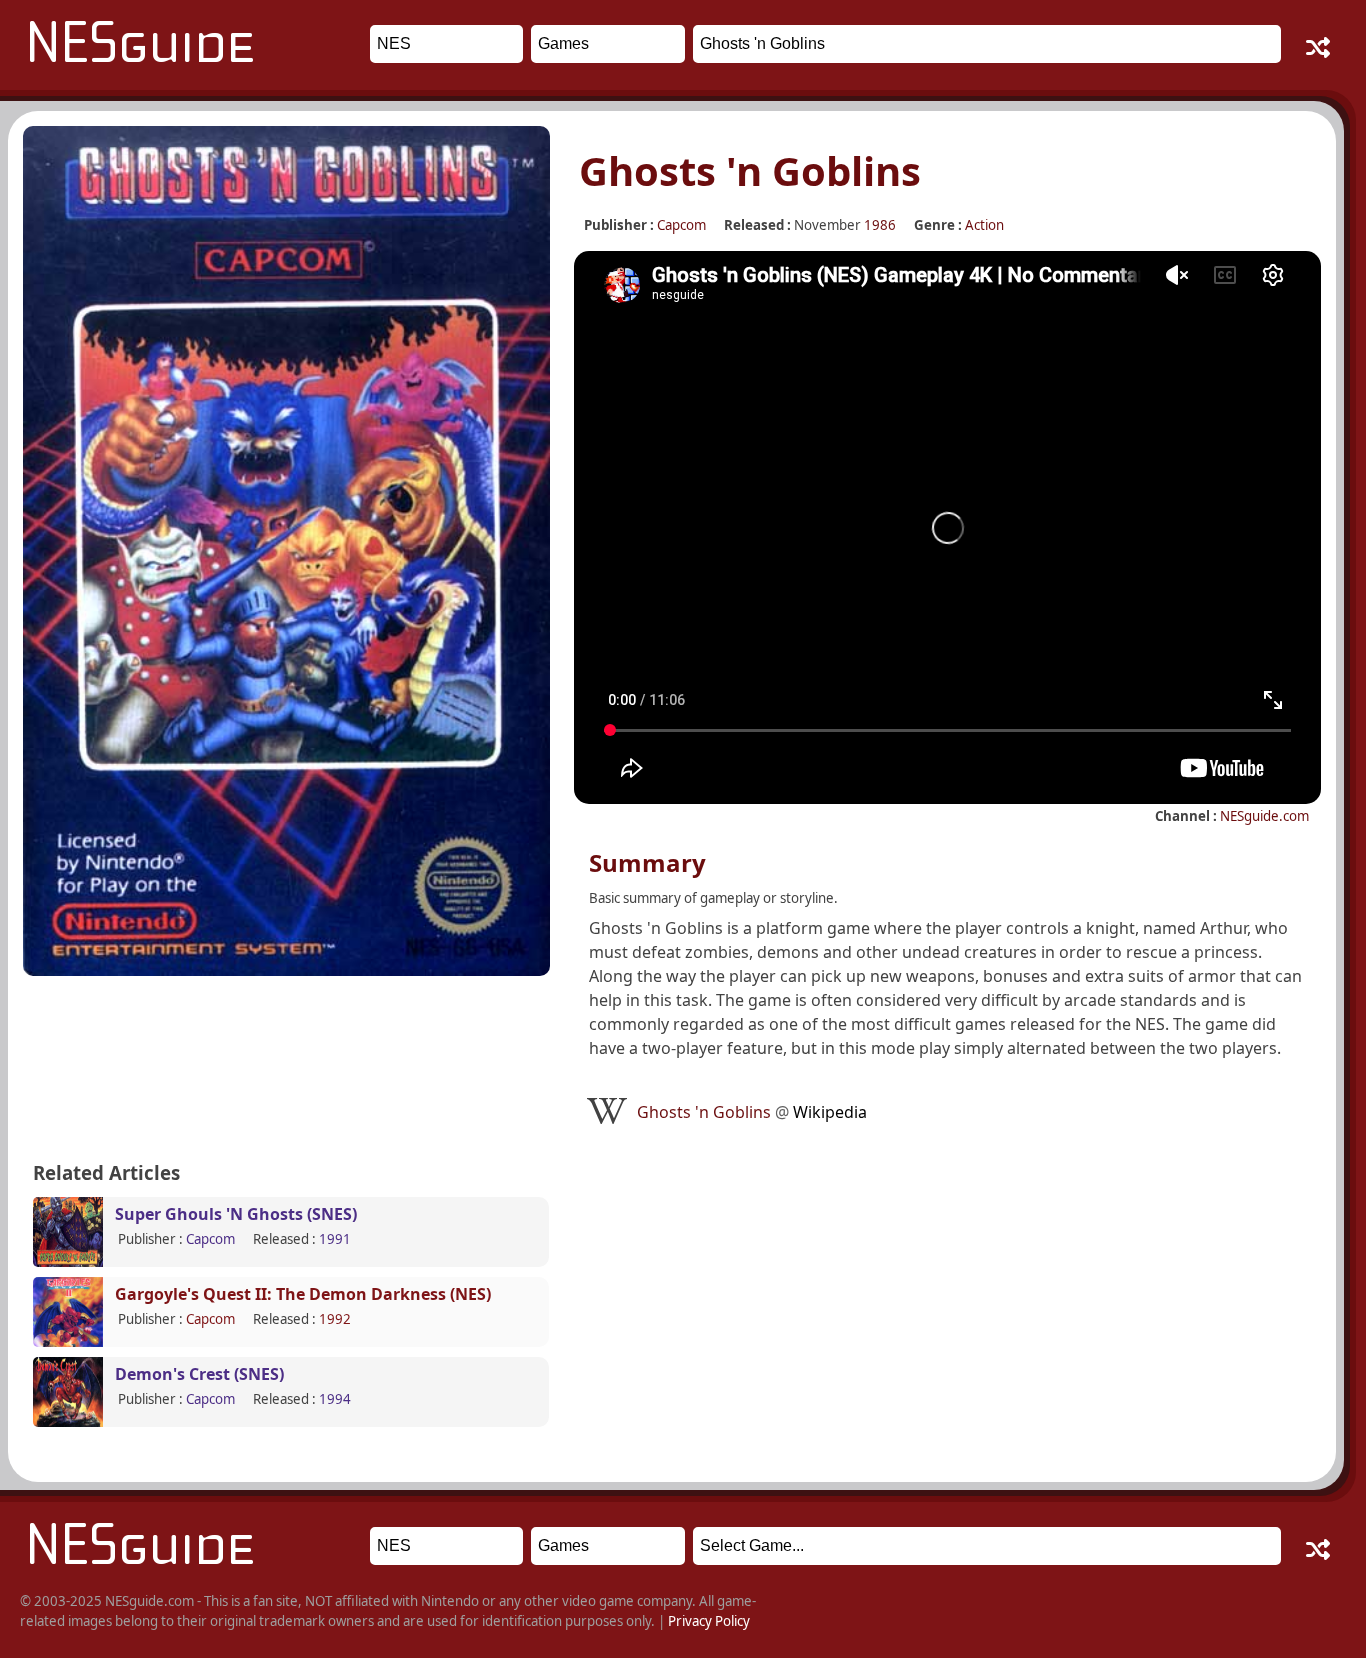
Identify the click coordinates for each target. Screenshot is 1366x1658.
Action (984, 225)
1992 (335, 1319)
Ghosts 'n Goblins (752, 1112)
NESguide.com (1264, 816)
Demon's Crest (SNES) (199, 1374)
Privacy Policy (709, 1621)
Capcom (681, 225)
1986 (880, 225)
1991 (335, 1239)
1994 (335, 1399)
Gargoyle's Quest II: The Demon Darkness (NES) (303, 1294)
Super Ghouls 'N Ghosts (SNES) (236, 1214)
